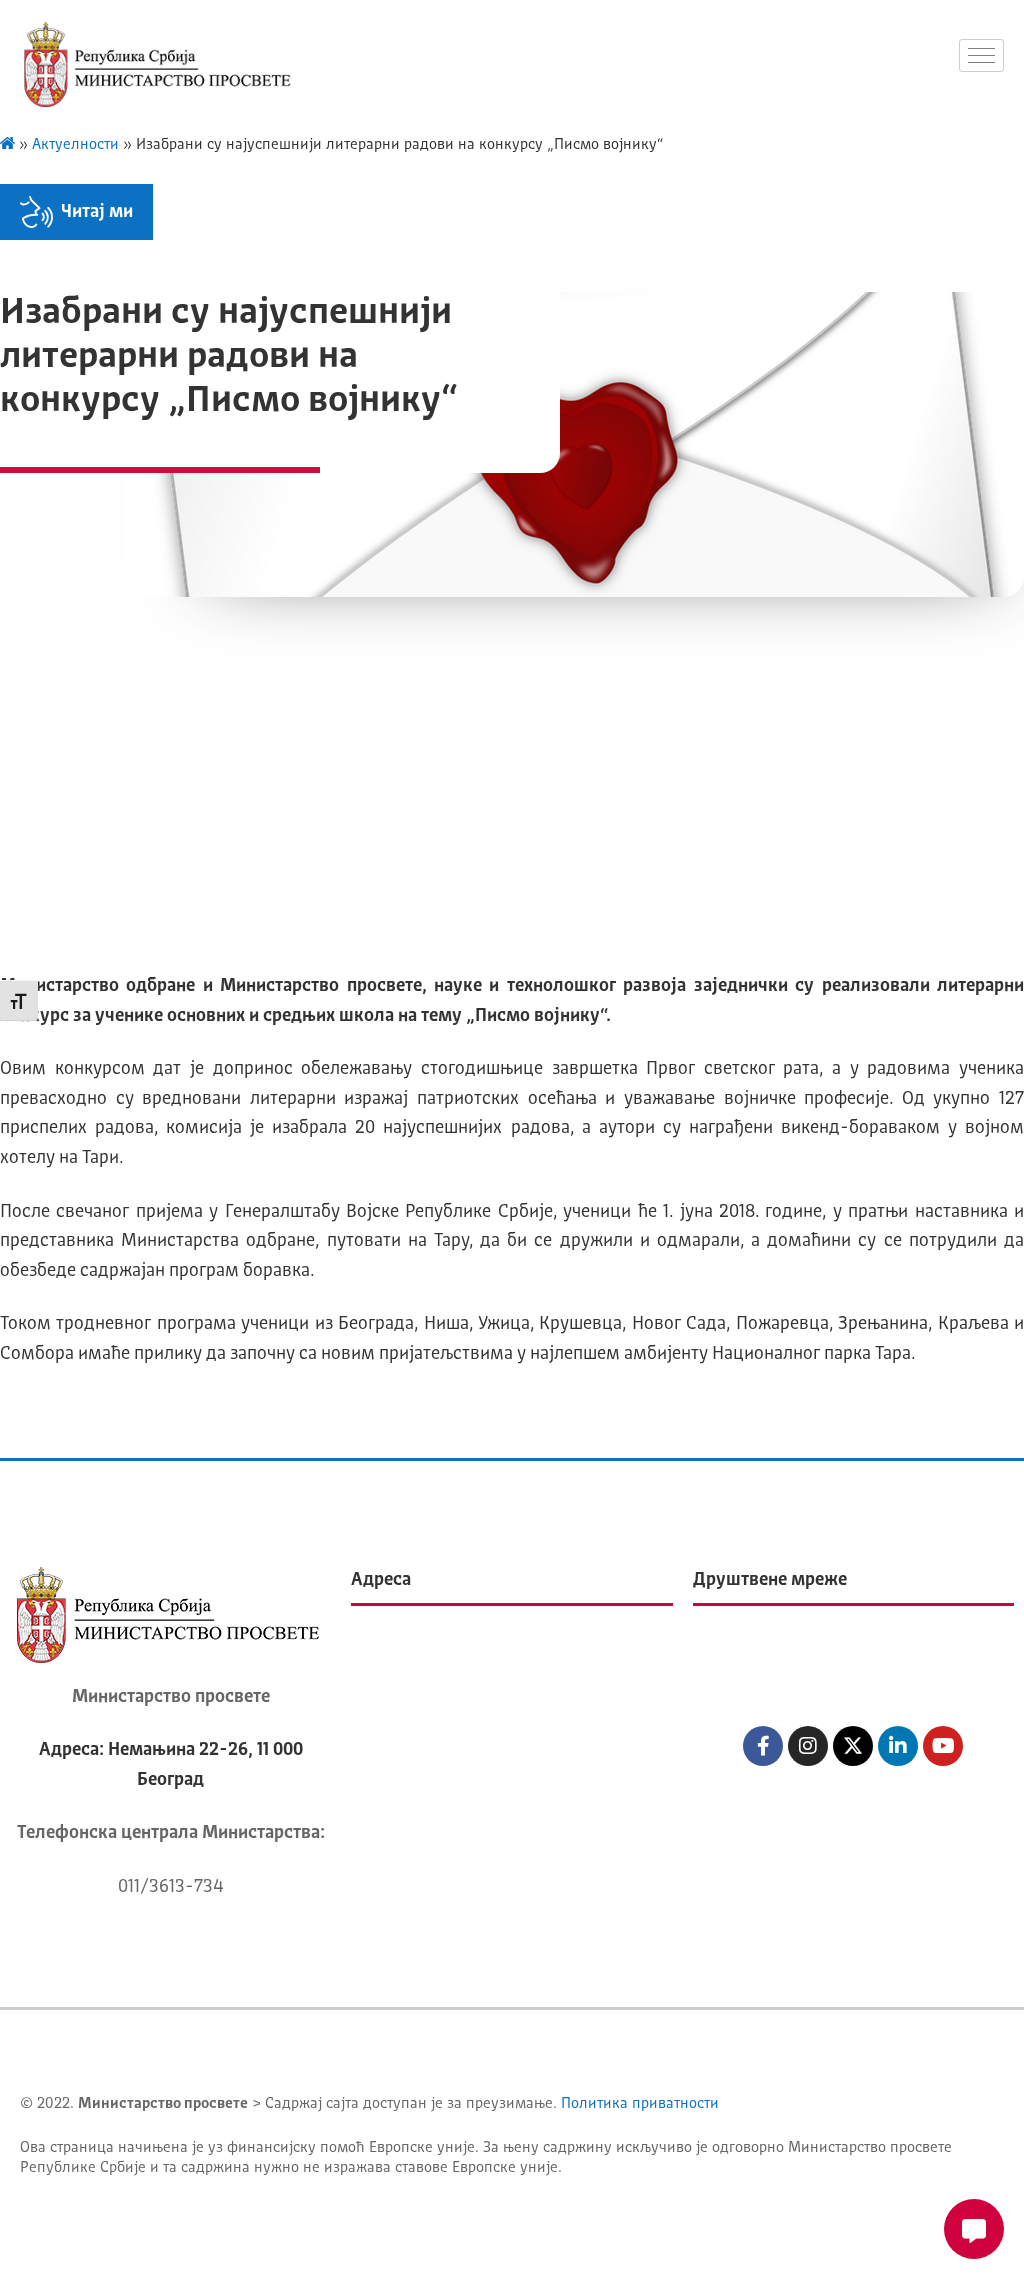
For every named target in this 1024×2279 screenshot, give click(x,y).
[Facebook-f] (763, 1746)
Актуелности (75, 145)
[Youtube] (943, 1746)
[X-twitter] (853, 1746)
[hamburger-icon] (981, 55)
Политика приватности (640, 2104)
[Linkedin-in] (898, 1746)
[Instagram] (808, 1746)
